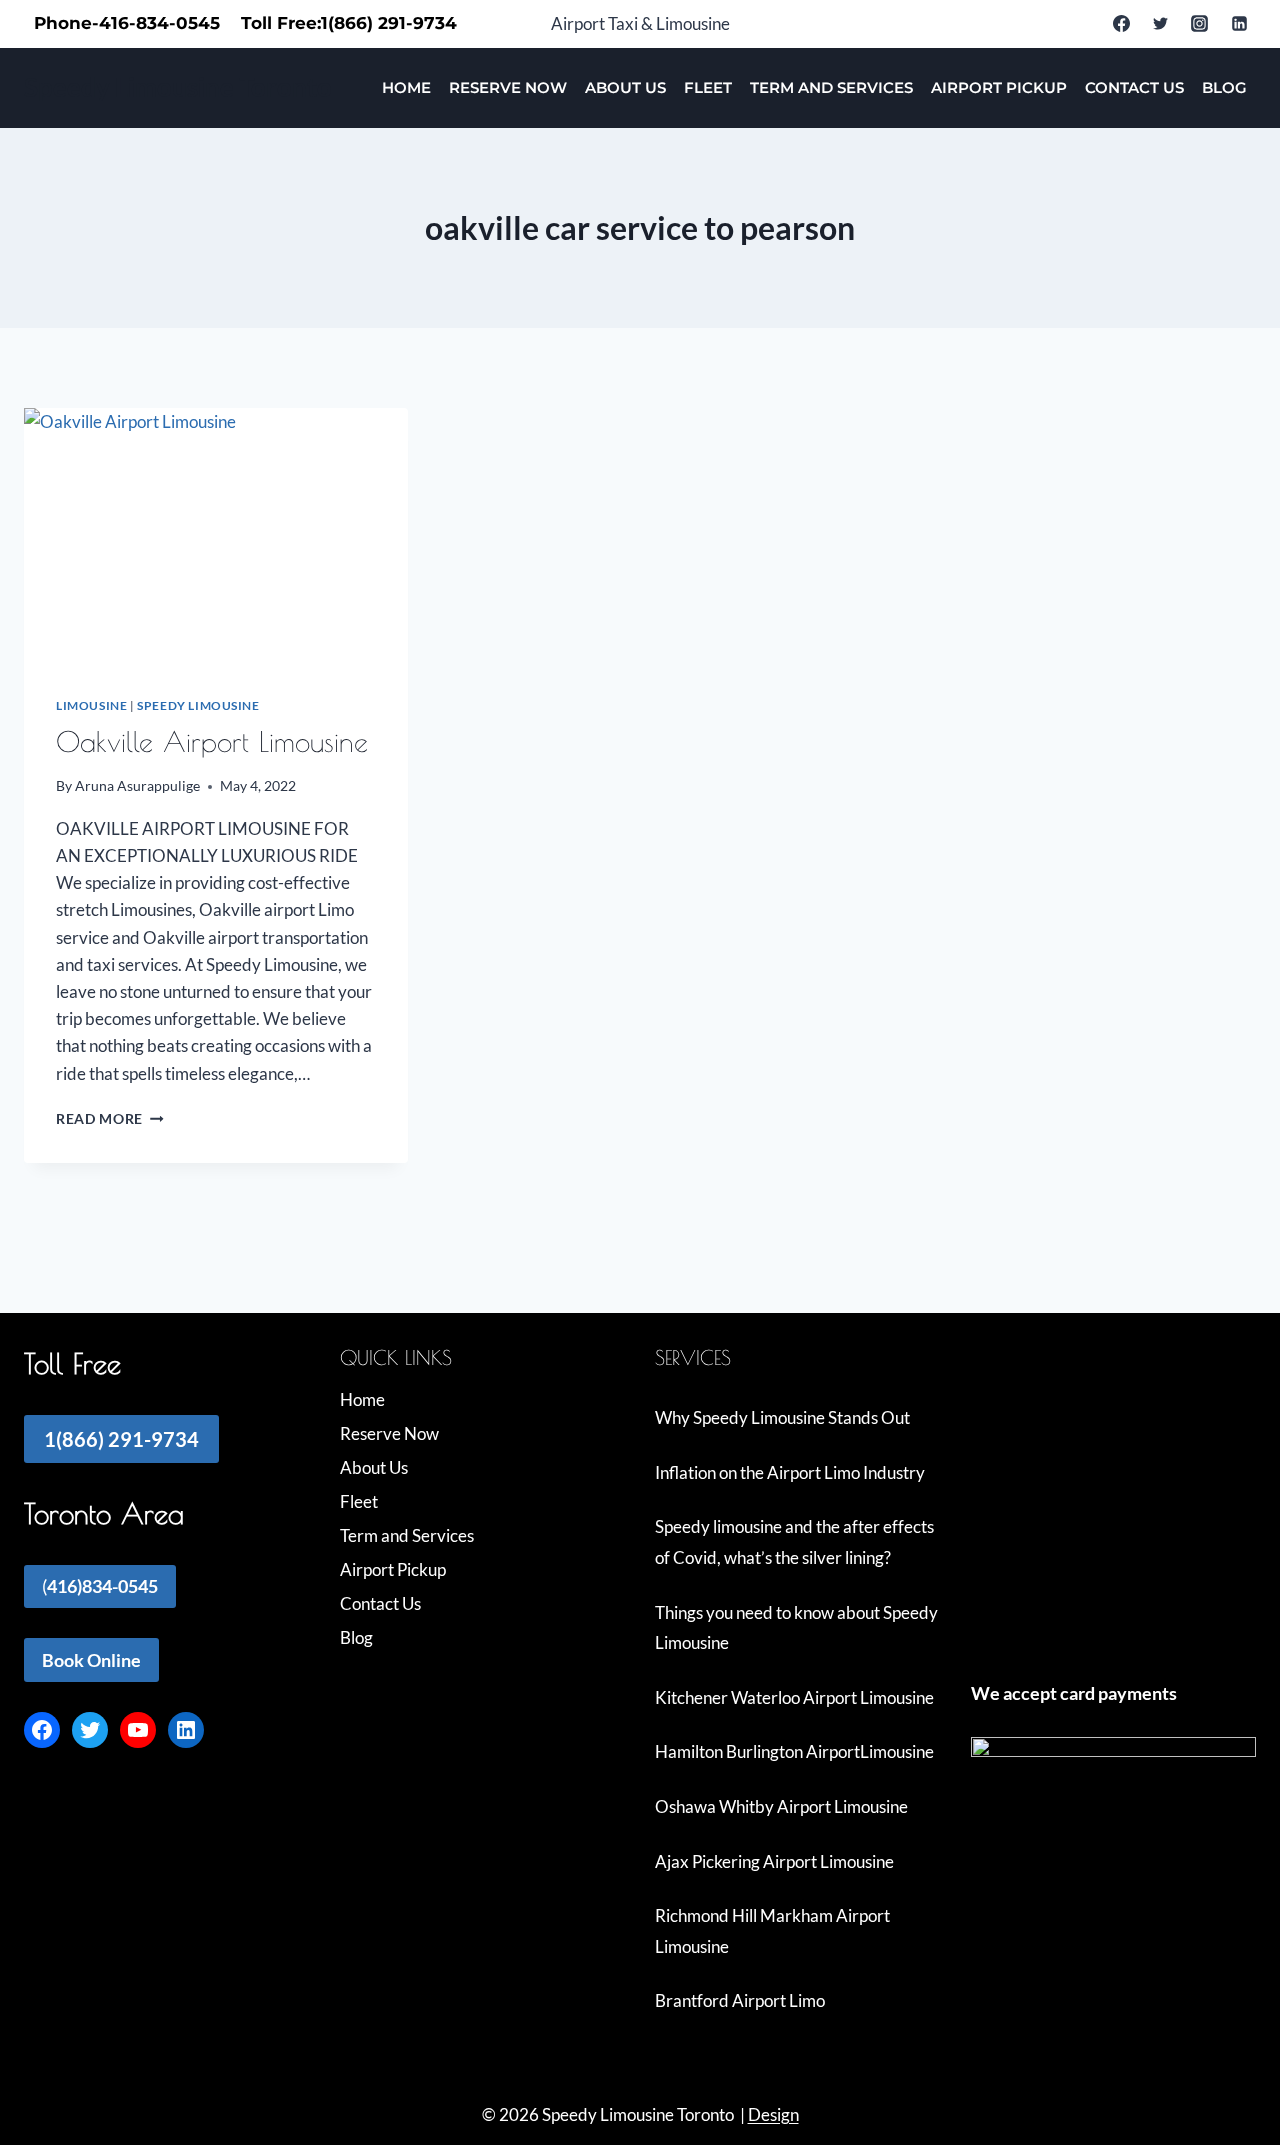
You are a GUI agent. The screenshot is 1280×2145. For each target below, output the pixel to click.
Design (773, 2114)
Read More (110, 1119)
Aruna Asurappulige (137, 786)
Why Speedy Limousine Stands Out (782, 1417)
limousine (91, 705)
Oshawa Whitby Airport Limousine (781, 1806)
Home (406, 87)
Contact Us (1134, 87)
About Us (625, 87)
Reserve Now (508, 87)
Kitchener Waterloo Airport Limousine (794, 1697)
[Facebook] (1122, 24)
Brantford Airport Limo (740, 2000)
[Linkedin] (1239, 24)
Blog (1224, 87)
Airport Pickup (999, 87)
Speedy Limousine (198, 705)
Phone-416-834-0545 (127, 23)
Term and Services (831, 87)
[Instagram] (1200, 24)
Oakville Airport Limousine (212, 741)
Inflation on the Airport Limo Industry (790, 1472)
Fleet (708, 87)
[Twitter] (1161, 24)
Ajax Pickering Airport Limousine (774, 1861)
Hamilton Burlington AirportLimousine (794, 1751)
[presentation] (216, 536)
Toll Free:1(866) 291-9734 (349, 23)
